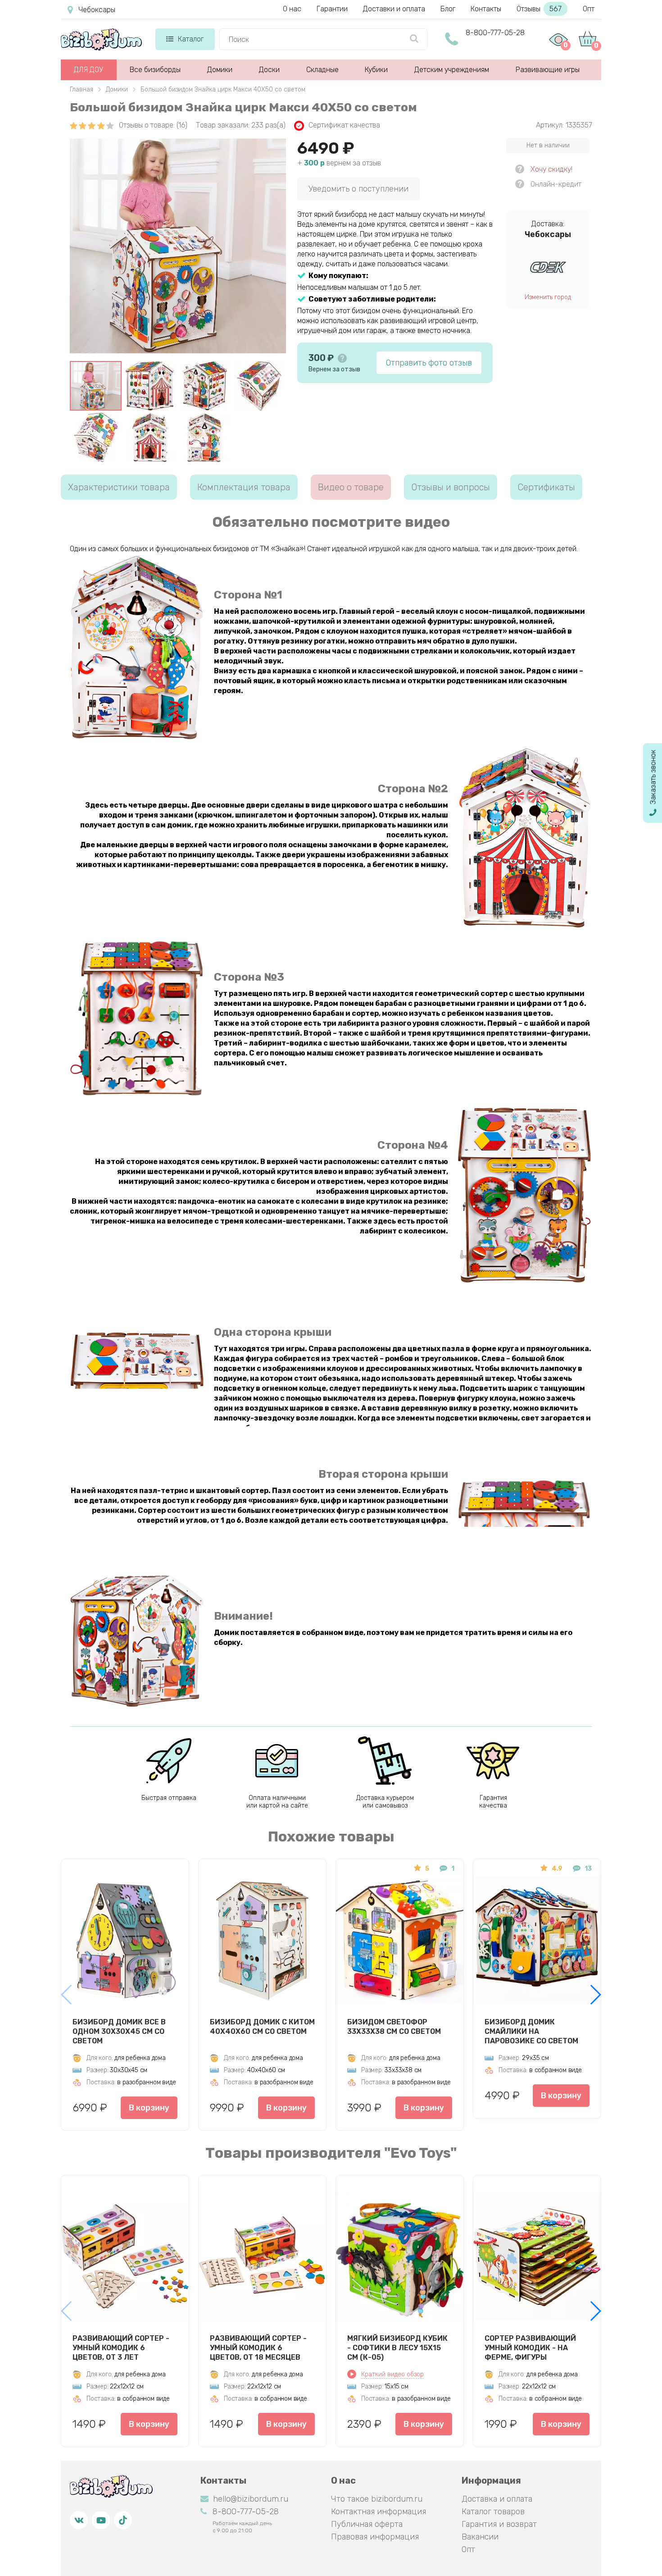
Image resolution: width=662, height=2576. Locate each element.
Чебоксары (97, 10)
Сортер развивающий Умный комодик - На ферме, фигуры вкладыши (530, 2348)
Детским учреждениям (452, 70)
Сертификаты (546, 487)
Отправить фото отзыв (429, 363)
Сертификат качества (344, 125)
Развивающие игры (548, 70)
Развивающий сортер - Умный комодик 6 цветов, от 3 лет (121, 2348)
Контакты (486, 9)
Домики (220, 70)
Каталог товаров (493, 2512)
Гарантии (332, 9)
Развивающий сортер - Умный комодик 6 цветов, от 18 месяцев (258, 2348)
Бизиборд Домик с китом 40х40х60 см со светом (262, 2027)
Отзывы (539, 9)
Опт (589, 9)
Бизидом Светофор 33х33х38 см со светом (394, 2027)
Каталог (191, 39)
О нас (292, 9)
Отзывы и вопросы (451, 487)
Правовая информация (375, 2537)
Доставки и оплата (394, 9)
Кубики (376, 70)
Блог (448, 9)
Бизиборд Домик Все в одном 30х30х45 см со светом (119, 2031)
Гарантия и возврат (499, 2524)
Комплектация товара (244, 487)
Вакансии (480, 2537)
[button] (595, 1995)
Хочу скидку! (551, 169)
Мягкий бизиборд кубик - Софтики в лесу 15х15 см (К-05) (397, 2348)
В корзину (149, 2108)
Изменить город (548, 297)
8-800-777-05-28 (495, 33)
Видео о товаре (351, 487)
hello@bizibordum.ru (251, 2499)
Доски (269, 70)
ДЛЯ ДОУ (88, 70)
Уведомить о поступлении (358, 189)
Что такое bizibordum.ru (377, 2499)
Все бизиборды (155, 70)
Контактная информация (379, 2512)
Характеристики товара (119, 487)
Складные (322, 70)
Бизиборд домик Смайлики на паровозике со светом (531, 2031)
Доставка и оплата (497, 2499)
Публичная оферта (367, 2524)
